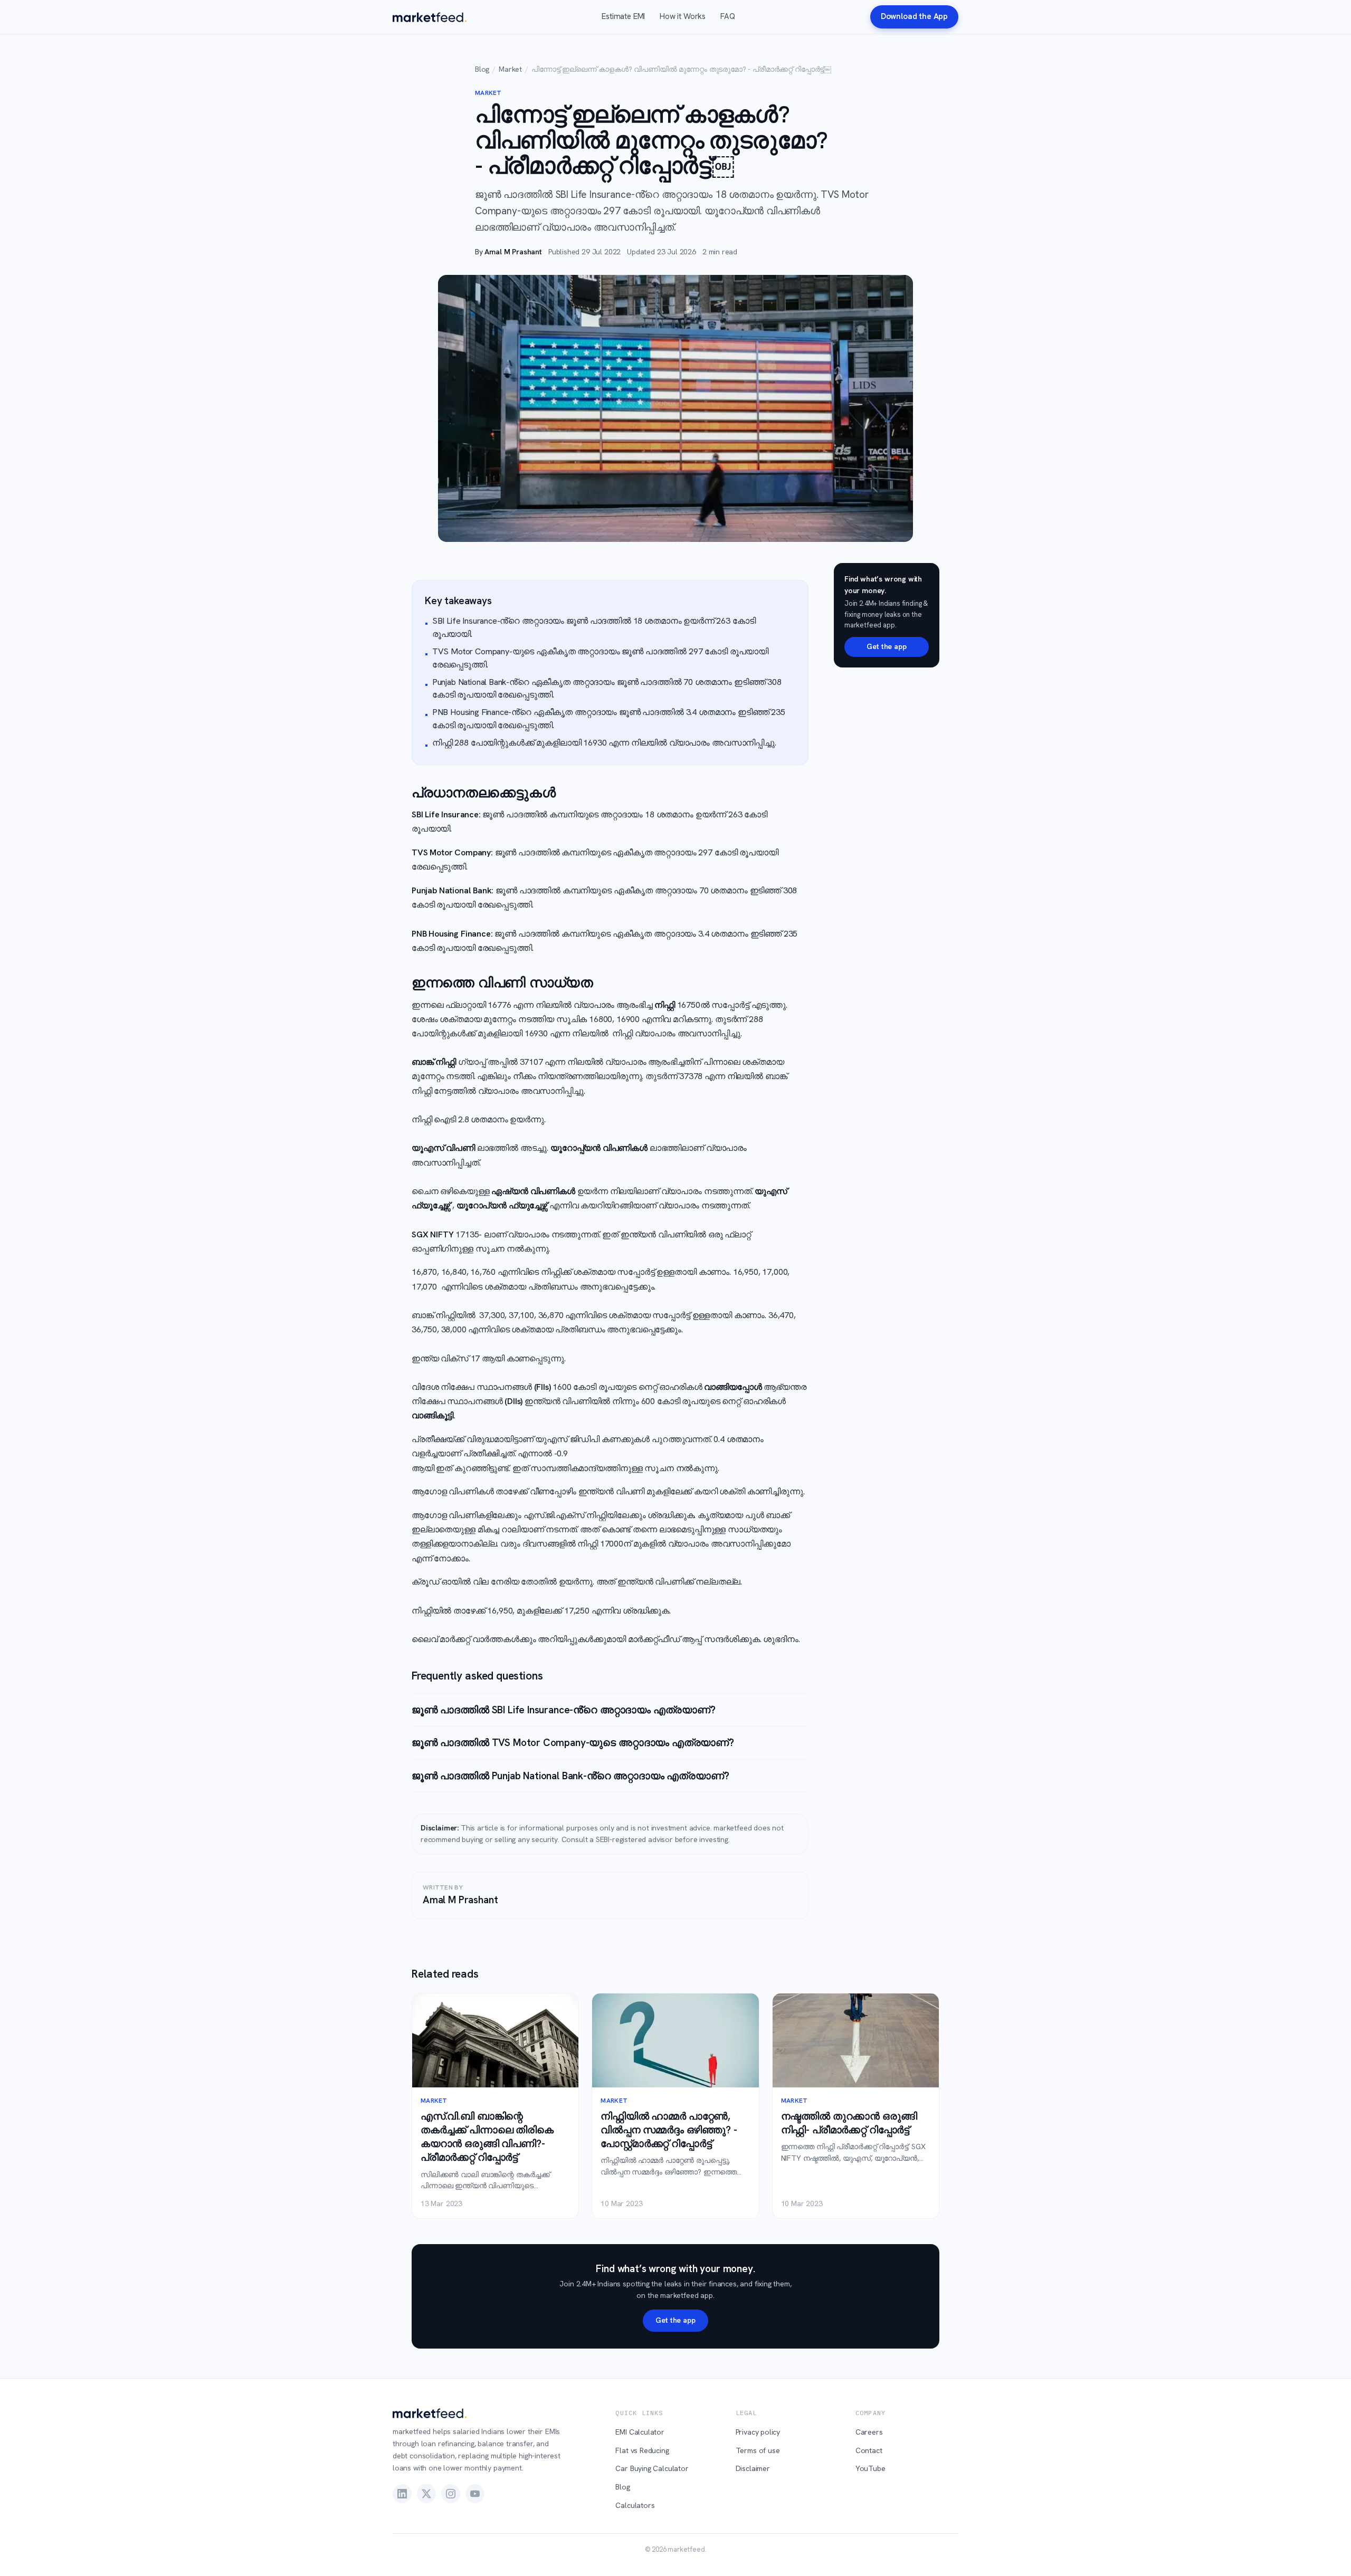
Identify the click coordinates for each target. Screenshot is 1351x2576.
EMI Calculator (640, 2432)
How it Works (683, 16)
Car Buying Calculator (652, 2468)
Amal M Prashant (513, 252)
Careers (869, 2432)
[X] (426, 2494)
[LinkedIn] (402, 2494)
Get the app (886, 646)
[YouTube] (475, 2494)
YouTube (870, 2468)
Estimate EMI (623, 16)
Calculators (635, 2505)
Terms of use (758, 2450)
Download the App (914, 16)
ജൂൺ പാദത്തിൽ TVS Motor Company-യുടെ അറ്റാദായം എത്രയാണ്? (573, 1743)
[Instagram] (451, 2494)
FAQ (727, 16)
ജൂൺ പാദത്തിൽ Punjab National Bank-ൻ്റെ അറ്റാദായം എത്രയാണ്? (570, 1776)
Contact (869, 2450)
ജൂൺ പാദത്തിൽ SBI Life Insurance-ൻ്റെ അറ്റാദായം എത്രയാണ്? (564, 1710)
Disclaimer (753, 2468)
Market (510, 69)
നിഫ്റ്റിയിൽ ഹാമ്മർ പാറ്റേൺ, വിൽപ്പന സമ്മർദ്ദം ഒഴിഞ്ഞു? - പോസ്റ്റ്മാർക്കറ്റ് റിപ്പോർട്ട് (669, 2130)
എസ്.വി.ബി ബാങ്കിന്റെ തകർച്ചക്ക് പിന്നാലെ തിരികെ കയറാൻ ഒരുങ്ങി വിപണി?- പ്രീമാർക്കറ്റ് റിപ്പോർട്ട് (487, 2137)
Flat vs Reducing (642, 2450)
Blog (482, 69)
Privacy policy (758, 2432)
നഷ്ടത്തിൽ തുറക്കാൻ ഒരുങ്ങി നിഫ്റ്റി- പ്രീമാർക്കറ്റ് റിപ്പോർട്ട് (849, 2123)
